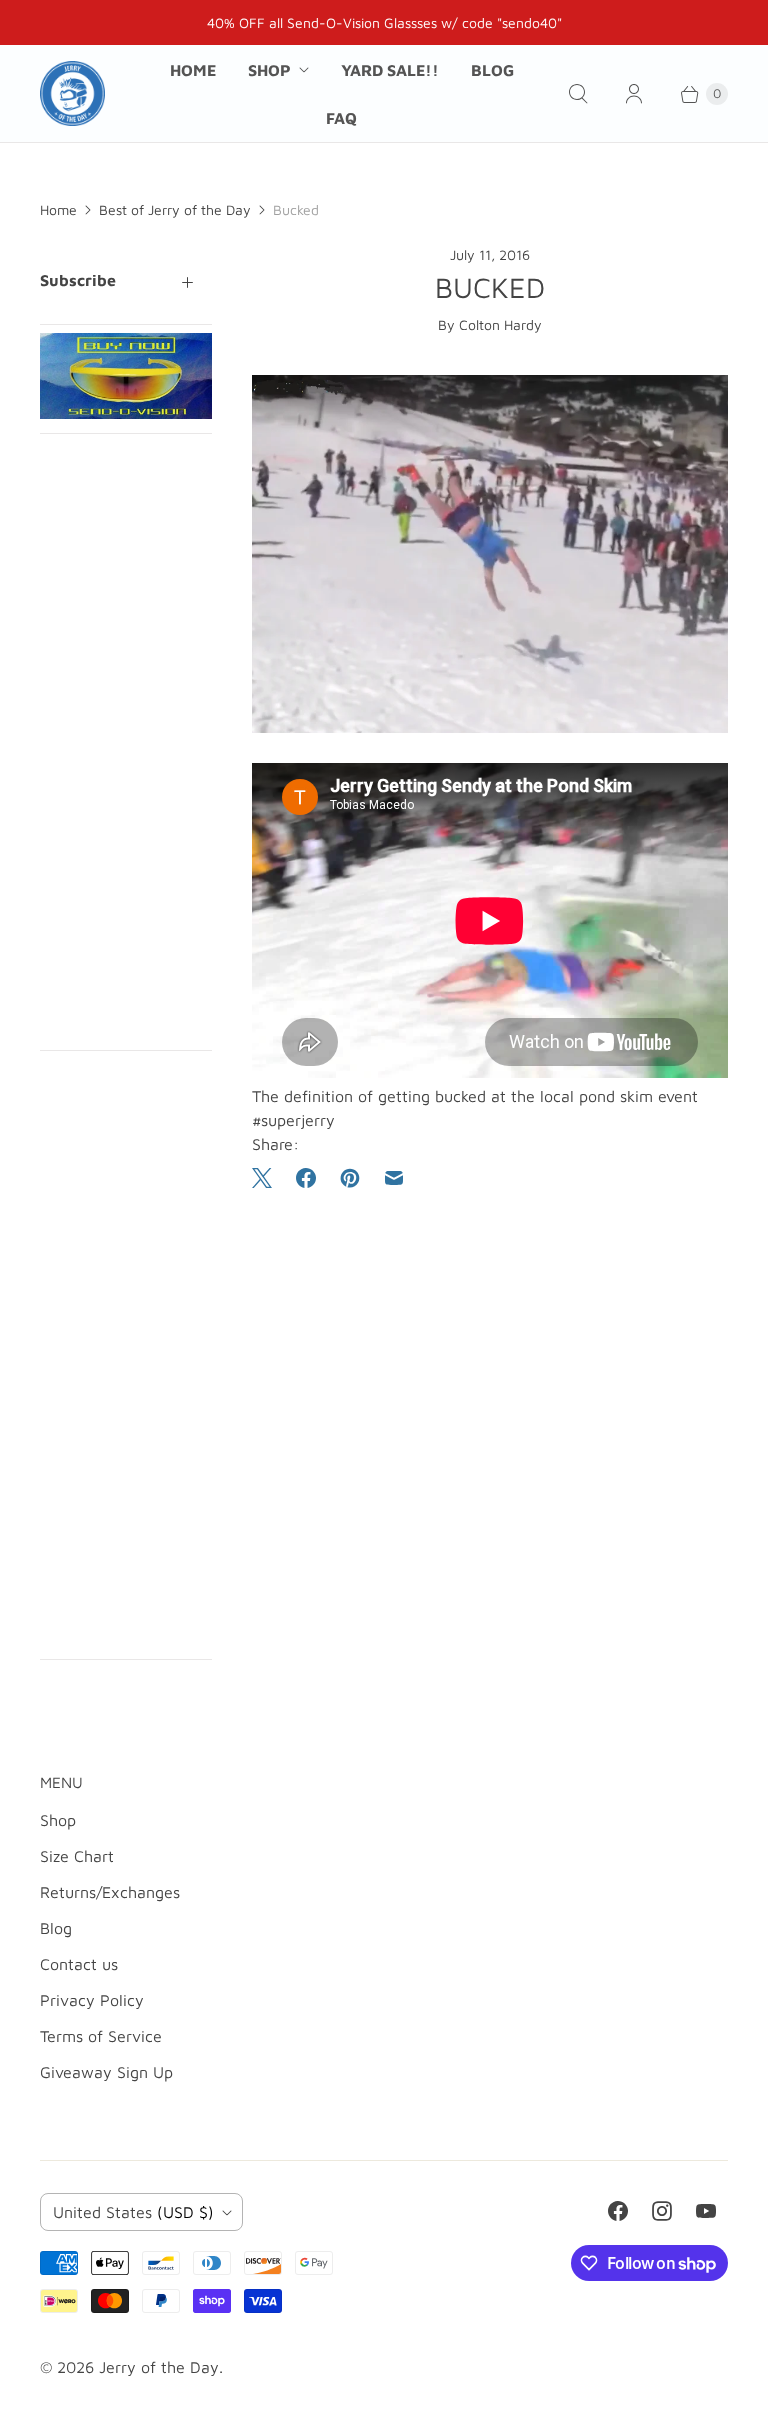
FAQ (341, 118)
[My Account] (634, 94)
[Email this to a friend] (394, 1178)
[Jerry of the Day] (72, 93)
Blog (492, 70)
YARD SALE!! (390, 70)
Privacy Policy (92, 2000)
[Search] (578, 94)
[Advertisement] (126, 742)
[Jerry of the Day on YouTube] (706, 2211)
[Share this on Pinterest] (350, 1178)
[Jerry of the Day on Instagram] (662, 2211)
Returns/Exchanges (110, 1892)
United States (133, 2212)
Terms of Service (101, 2036)
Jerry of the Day (159, 2367)
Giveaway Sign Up (106, 2072)
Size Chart (77, 1856)
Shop (269, 70)
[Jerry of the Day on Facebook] (618, 2211)
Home (193, 70)
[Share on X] (268, 1178)
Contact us (79, 1964)
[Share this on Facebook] (306, 1178)
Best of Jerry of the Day (175, 209)
